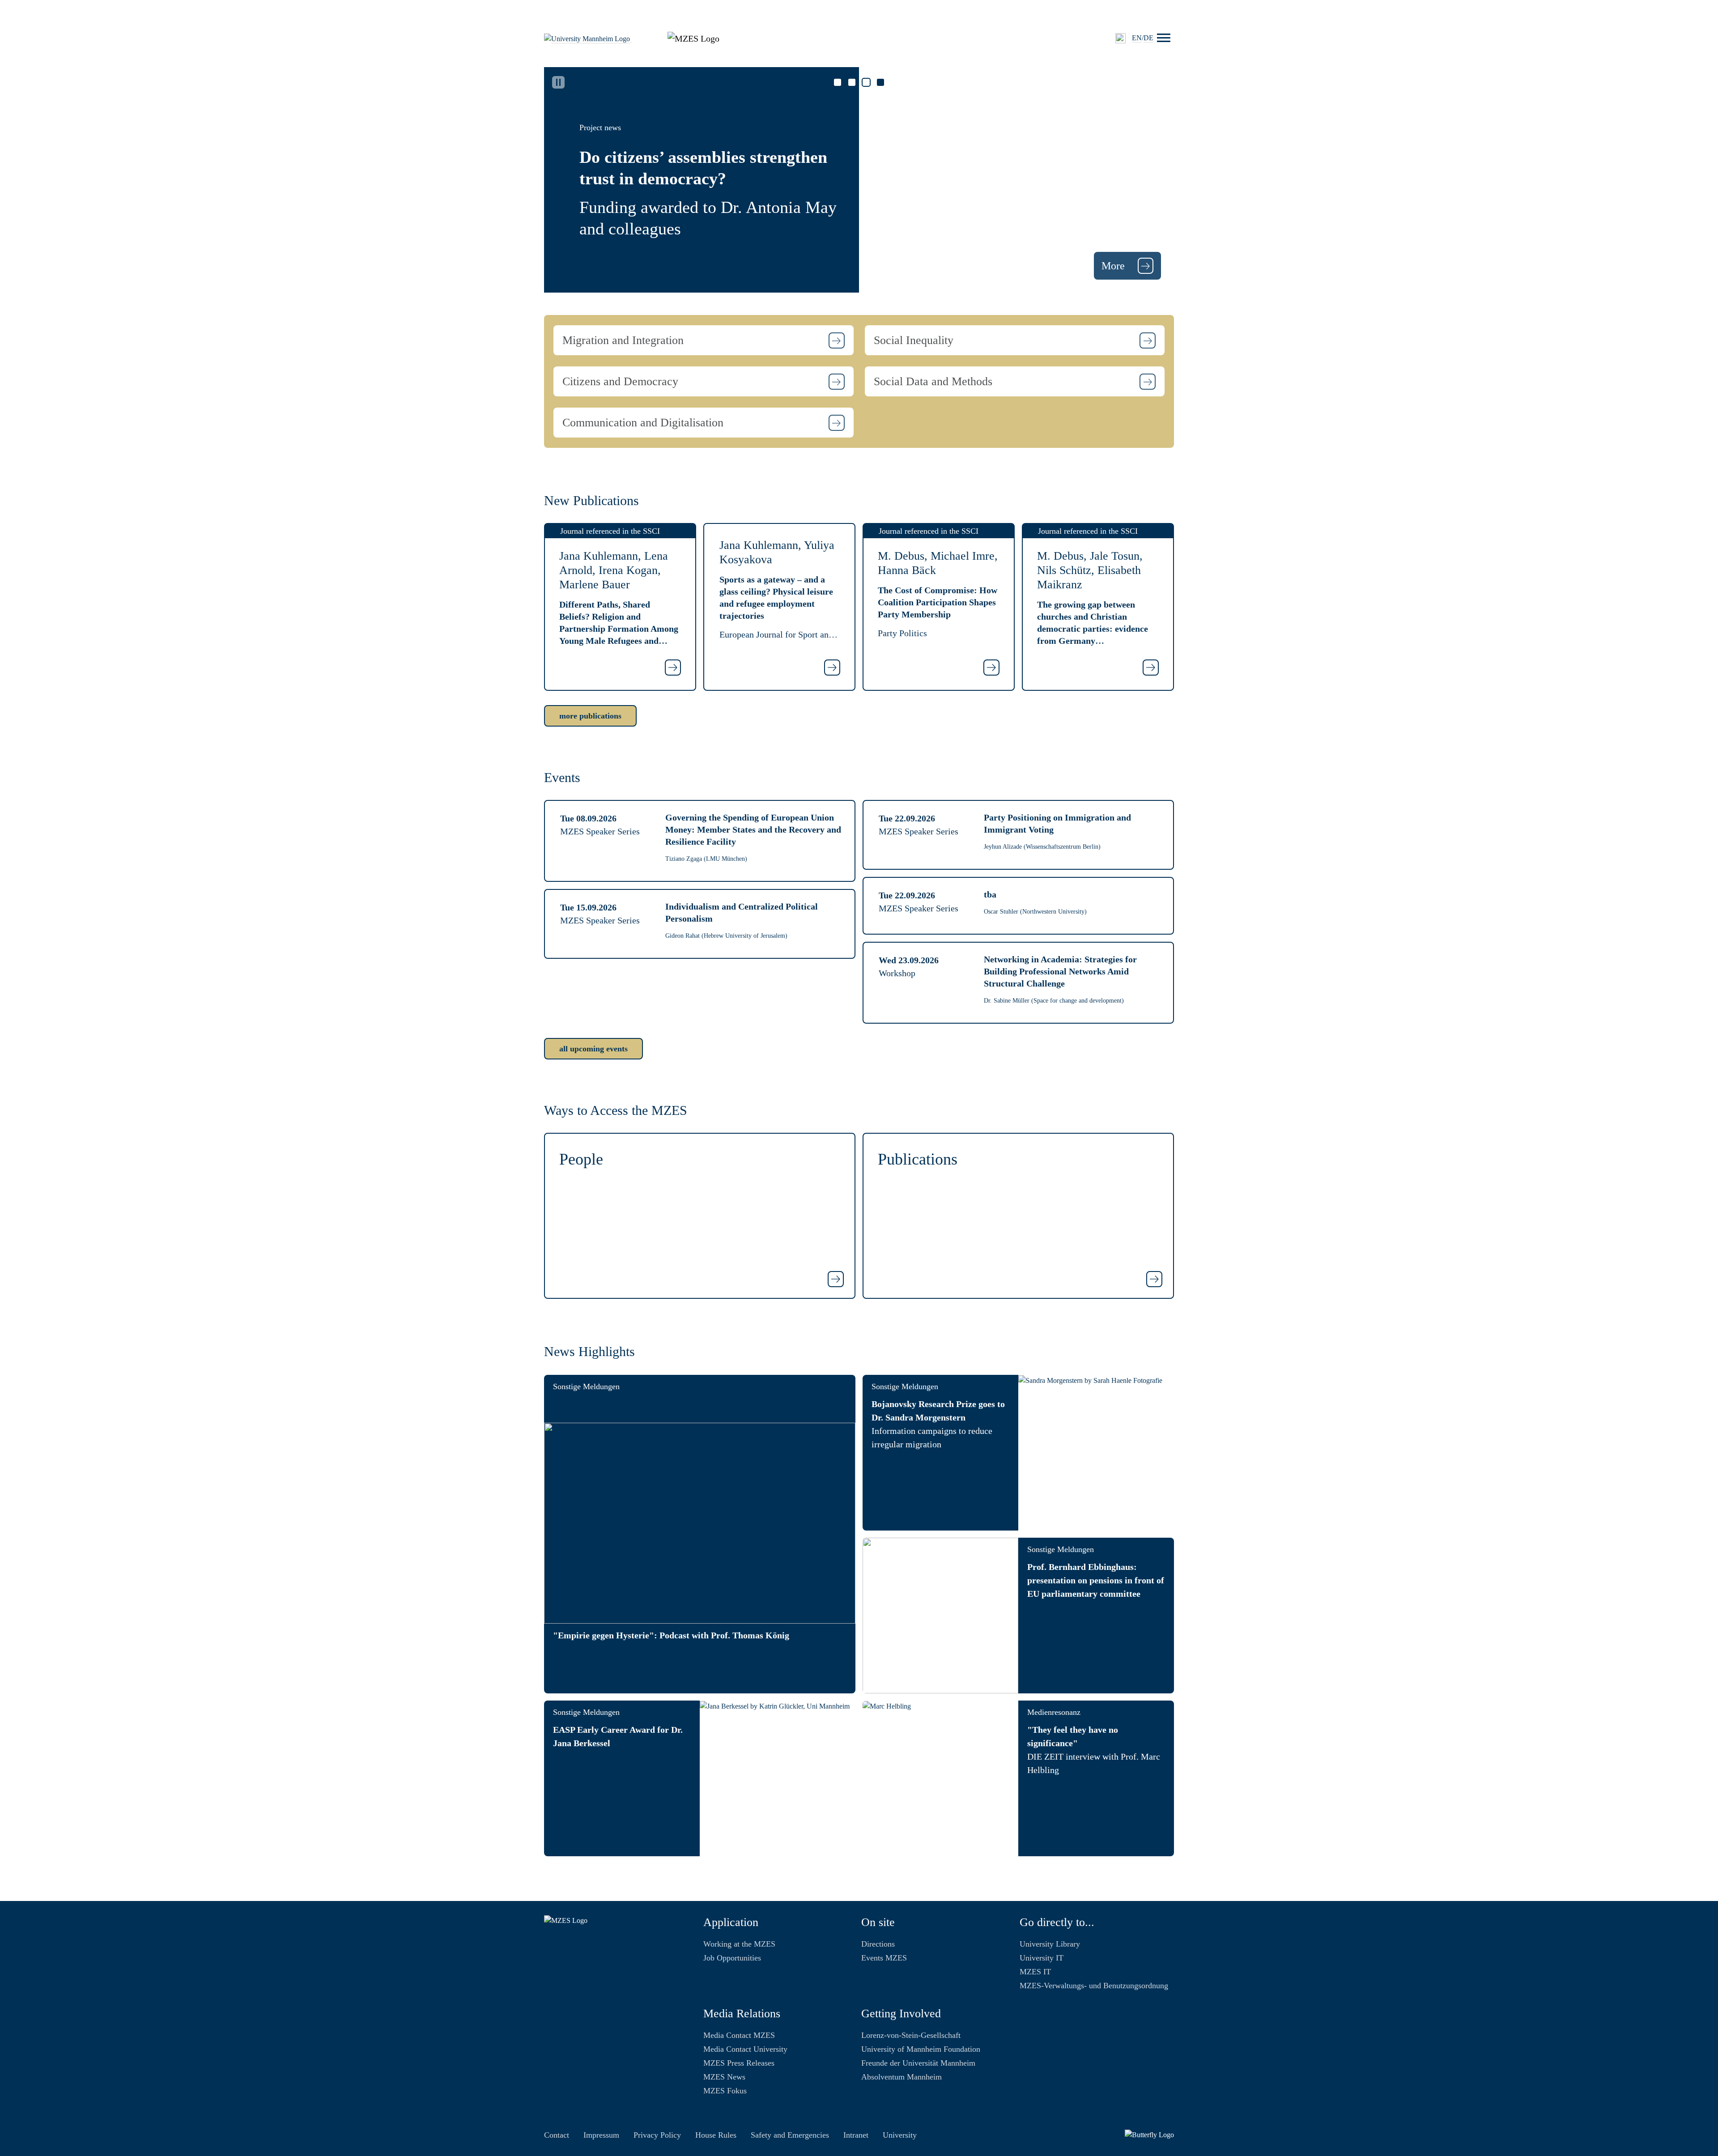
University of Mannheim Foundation (921, 2049)
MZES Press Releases (739, 2063)
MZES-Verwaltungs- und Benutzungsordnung (1094, 1986)
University (900, 2135)
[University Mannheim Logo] (588, 38)
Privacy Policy (657, 2135)
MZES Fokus (725, 2091)
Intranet (856, 2135)
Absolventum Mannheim (902, 2077)
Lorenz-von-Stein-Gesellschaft (911, 2035)
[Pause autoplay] (558, 82)
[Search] (1121, 38)
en (1137, 38)
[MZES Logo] (693, 38)
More (1114, 266)
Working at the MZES (739, 1944)
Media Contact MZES (739, 2035)
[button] (704, 340)
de (1148, 38)
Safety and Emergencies (790, 2135)
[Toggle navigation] (1164, 38)
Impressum (601, 2135)
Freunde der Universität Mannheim (918, 2063)
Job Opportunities (732, 1958)
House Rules (716, 2135)
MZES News (724, 2077)
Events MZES (884, 1958)
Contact (557, 2135)
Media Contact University (745, 2049)
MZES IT (1035, 1972)
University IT (1042, 1958)
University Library (1050, 1944)
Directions (878, 1944)
